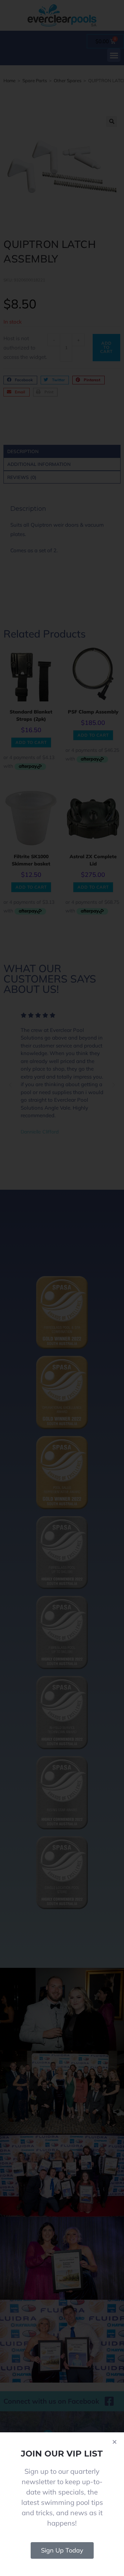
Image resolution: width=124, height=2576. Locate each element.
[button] (115, 2442)
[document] (62, 1288)
